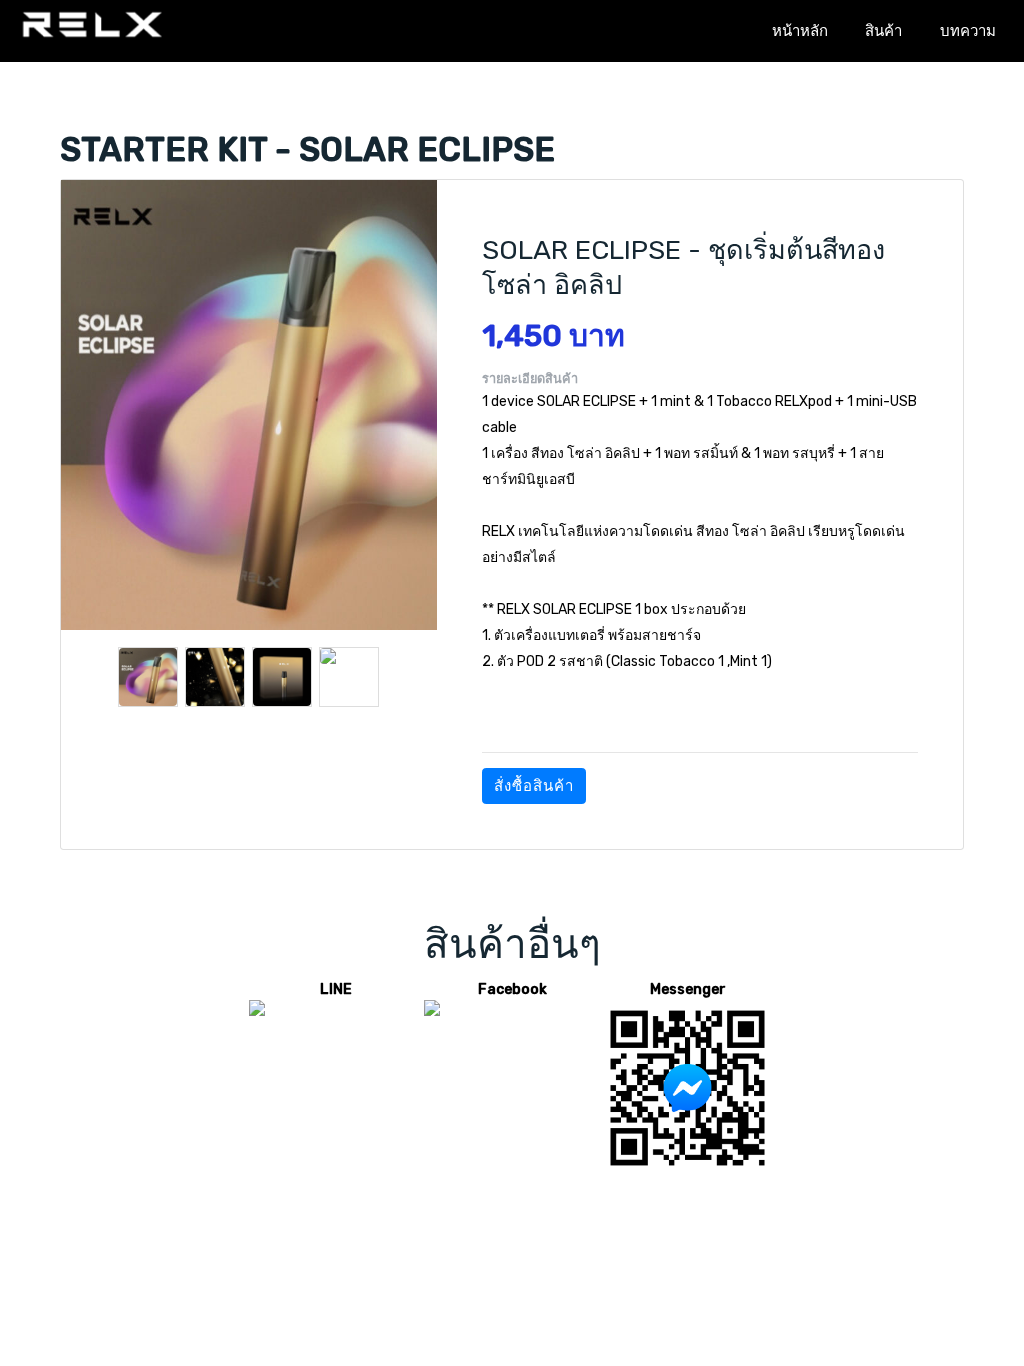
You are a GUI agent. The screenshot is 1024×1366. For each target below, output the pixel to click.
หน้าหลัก (800, 31)
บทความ (968, 31)
